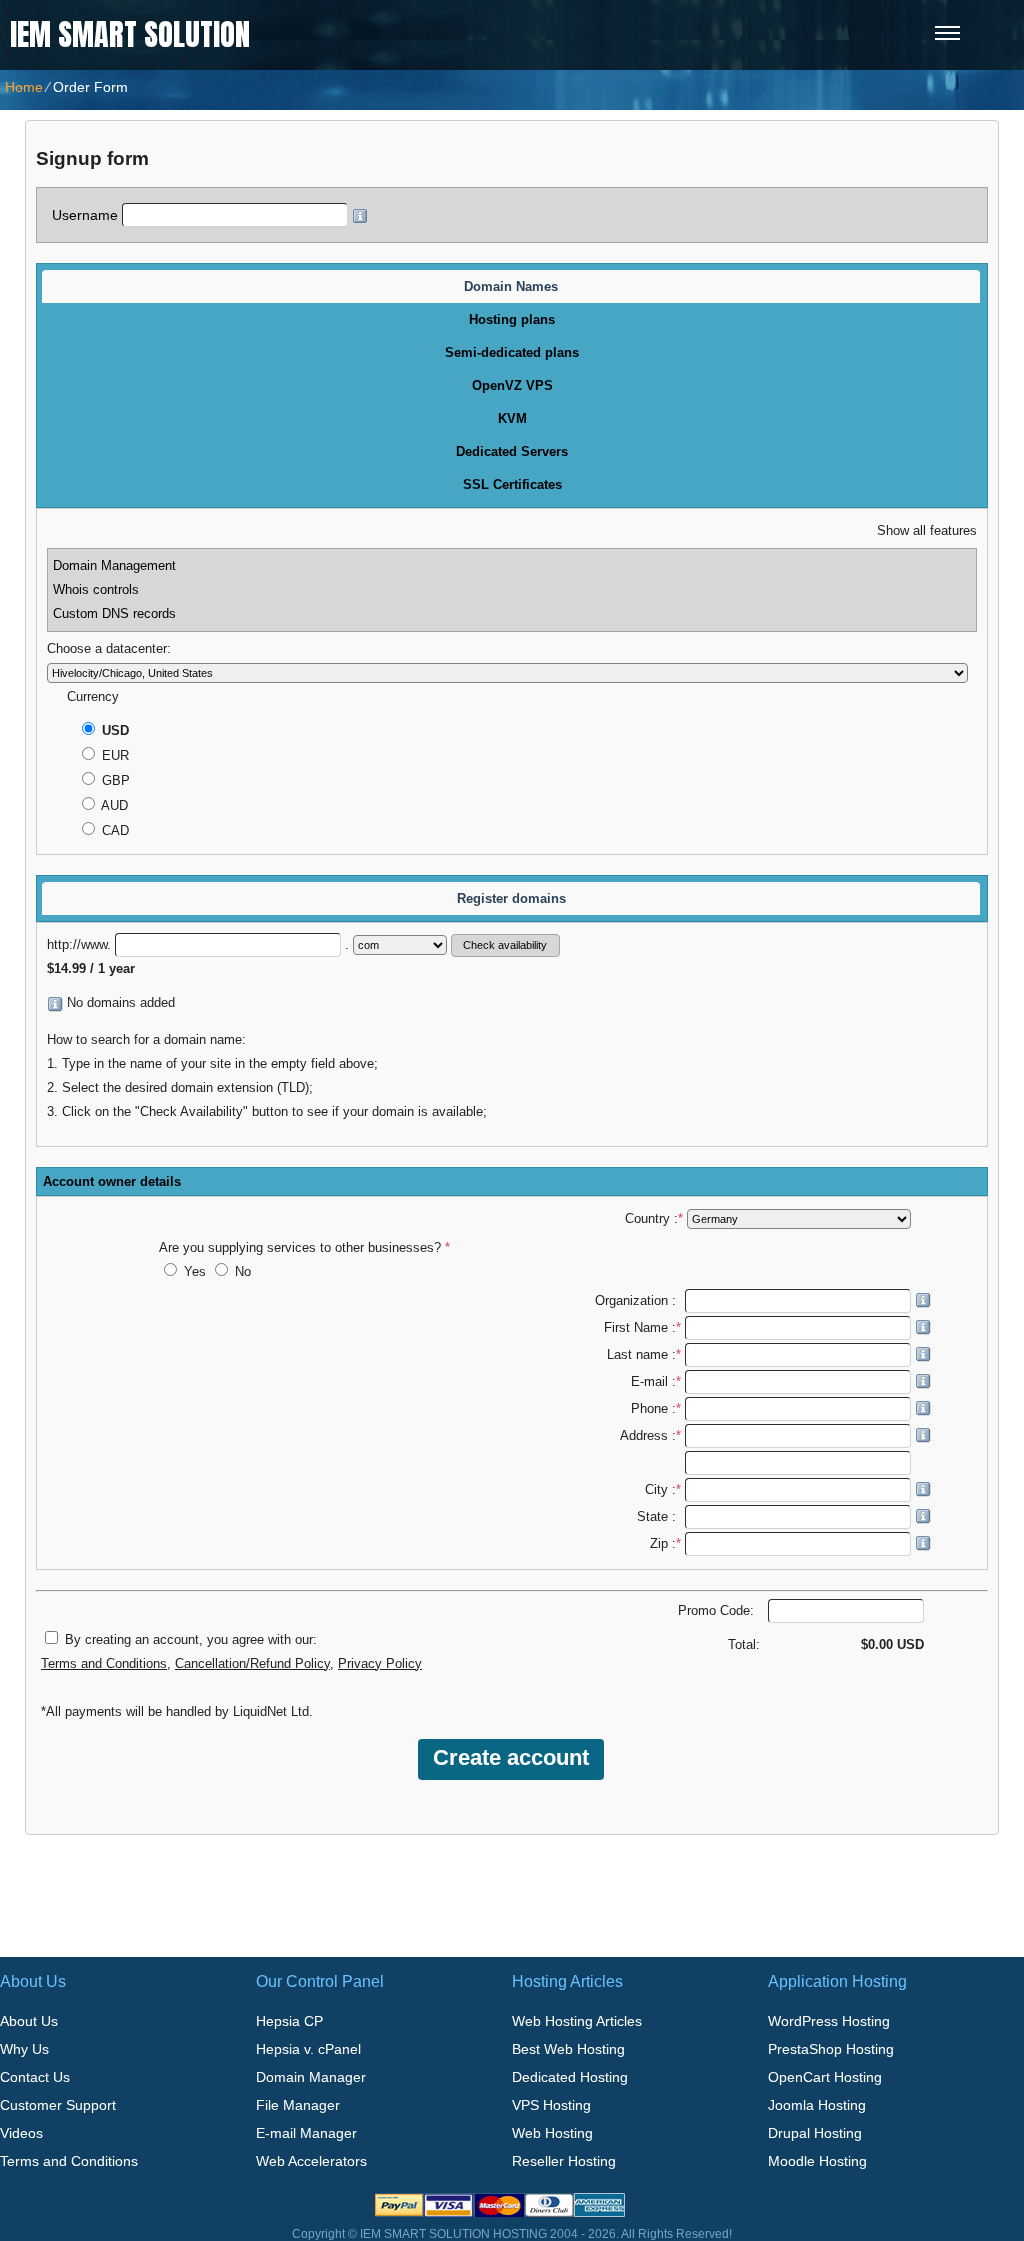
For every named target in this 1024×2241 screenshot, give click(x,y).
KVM (512, 418)
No (241, 1272)
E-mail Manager (306, 2133)
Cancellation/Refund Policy (252, 1664)
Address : (650, 1436)
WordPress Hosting (829, 2021)
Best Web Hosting (568, 2049)
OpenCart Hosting (825, 2077)
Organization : (638, 1301)
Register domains (511, 898)
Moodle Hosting (817, 2161)
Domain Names (511, 286)
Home (24, 87)
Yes (195, 1272)
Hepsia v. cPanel (308, 2049)
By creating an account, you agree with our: (191, 1640)
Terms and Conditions (104, 1664)
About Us (29, 2021)
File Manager (298, 2105)
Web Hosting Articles (577, 2021)
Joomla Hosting (817, 2105)
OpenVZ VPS (512, 385)
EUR (113, 756)
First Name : (642, 1328)
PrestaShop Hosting (831, 2049)
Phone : (656, 1409)
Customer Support (58, 2105)
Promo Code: (718, 1611)
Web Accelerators (311, 2161)
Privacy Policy (380, 1664)
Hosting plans (512, 319)
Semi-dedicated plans (512, 352)
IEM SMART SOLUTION (130, 34)
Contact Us (35, 2077)
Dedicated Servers (512, 451)
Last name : (644, 1355)
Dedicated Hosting (570, 2077)
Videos (21, 2133)
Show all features (927, 531)
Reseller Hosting (564, 2161)
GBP (114, 781)
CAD (113, 831)
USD (113, 731)
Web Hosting (552, 2133)
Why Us (24, 2049)
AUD (113, 806)
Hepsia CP (289, 2021)
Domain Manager (311, 2077)
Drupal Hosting (815, 2133)
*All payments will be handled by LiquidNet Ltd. (177, 1712)
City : (663, 1490)
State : (659, 1517)
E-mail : (656, 1382)
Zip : (665, 1544)
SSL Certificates (512, 484)
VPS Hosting (551, 2105)
